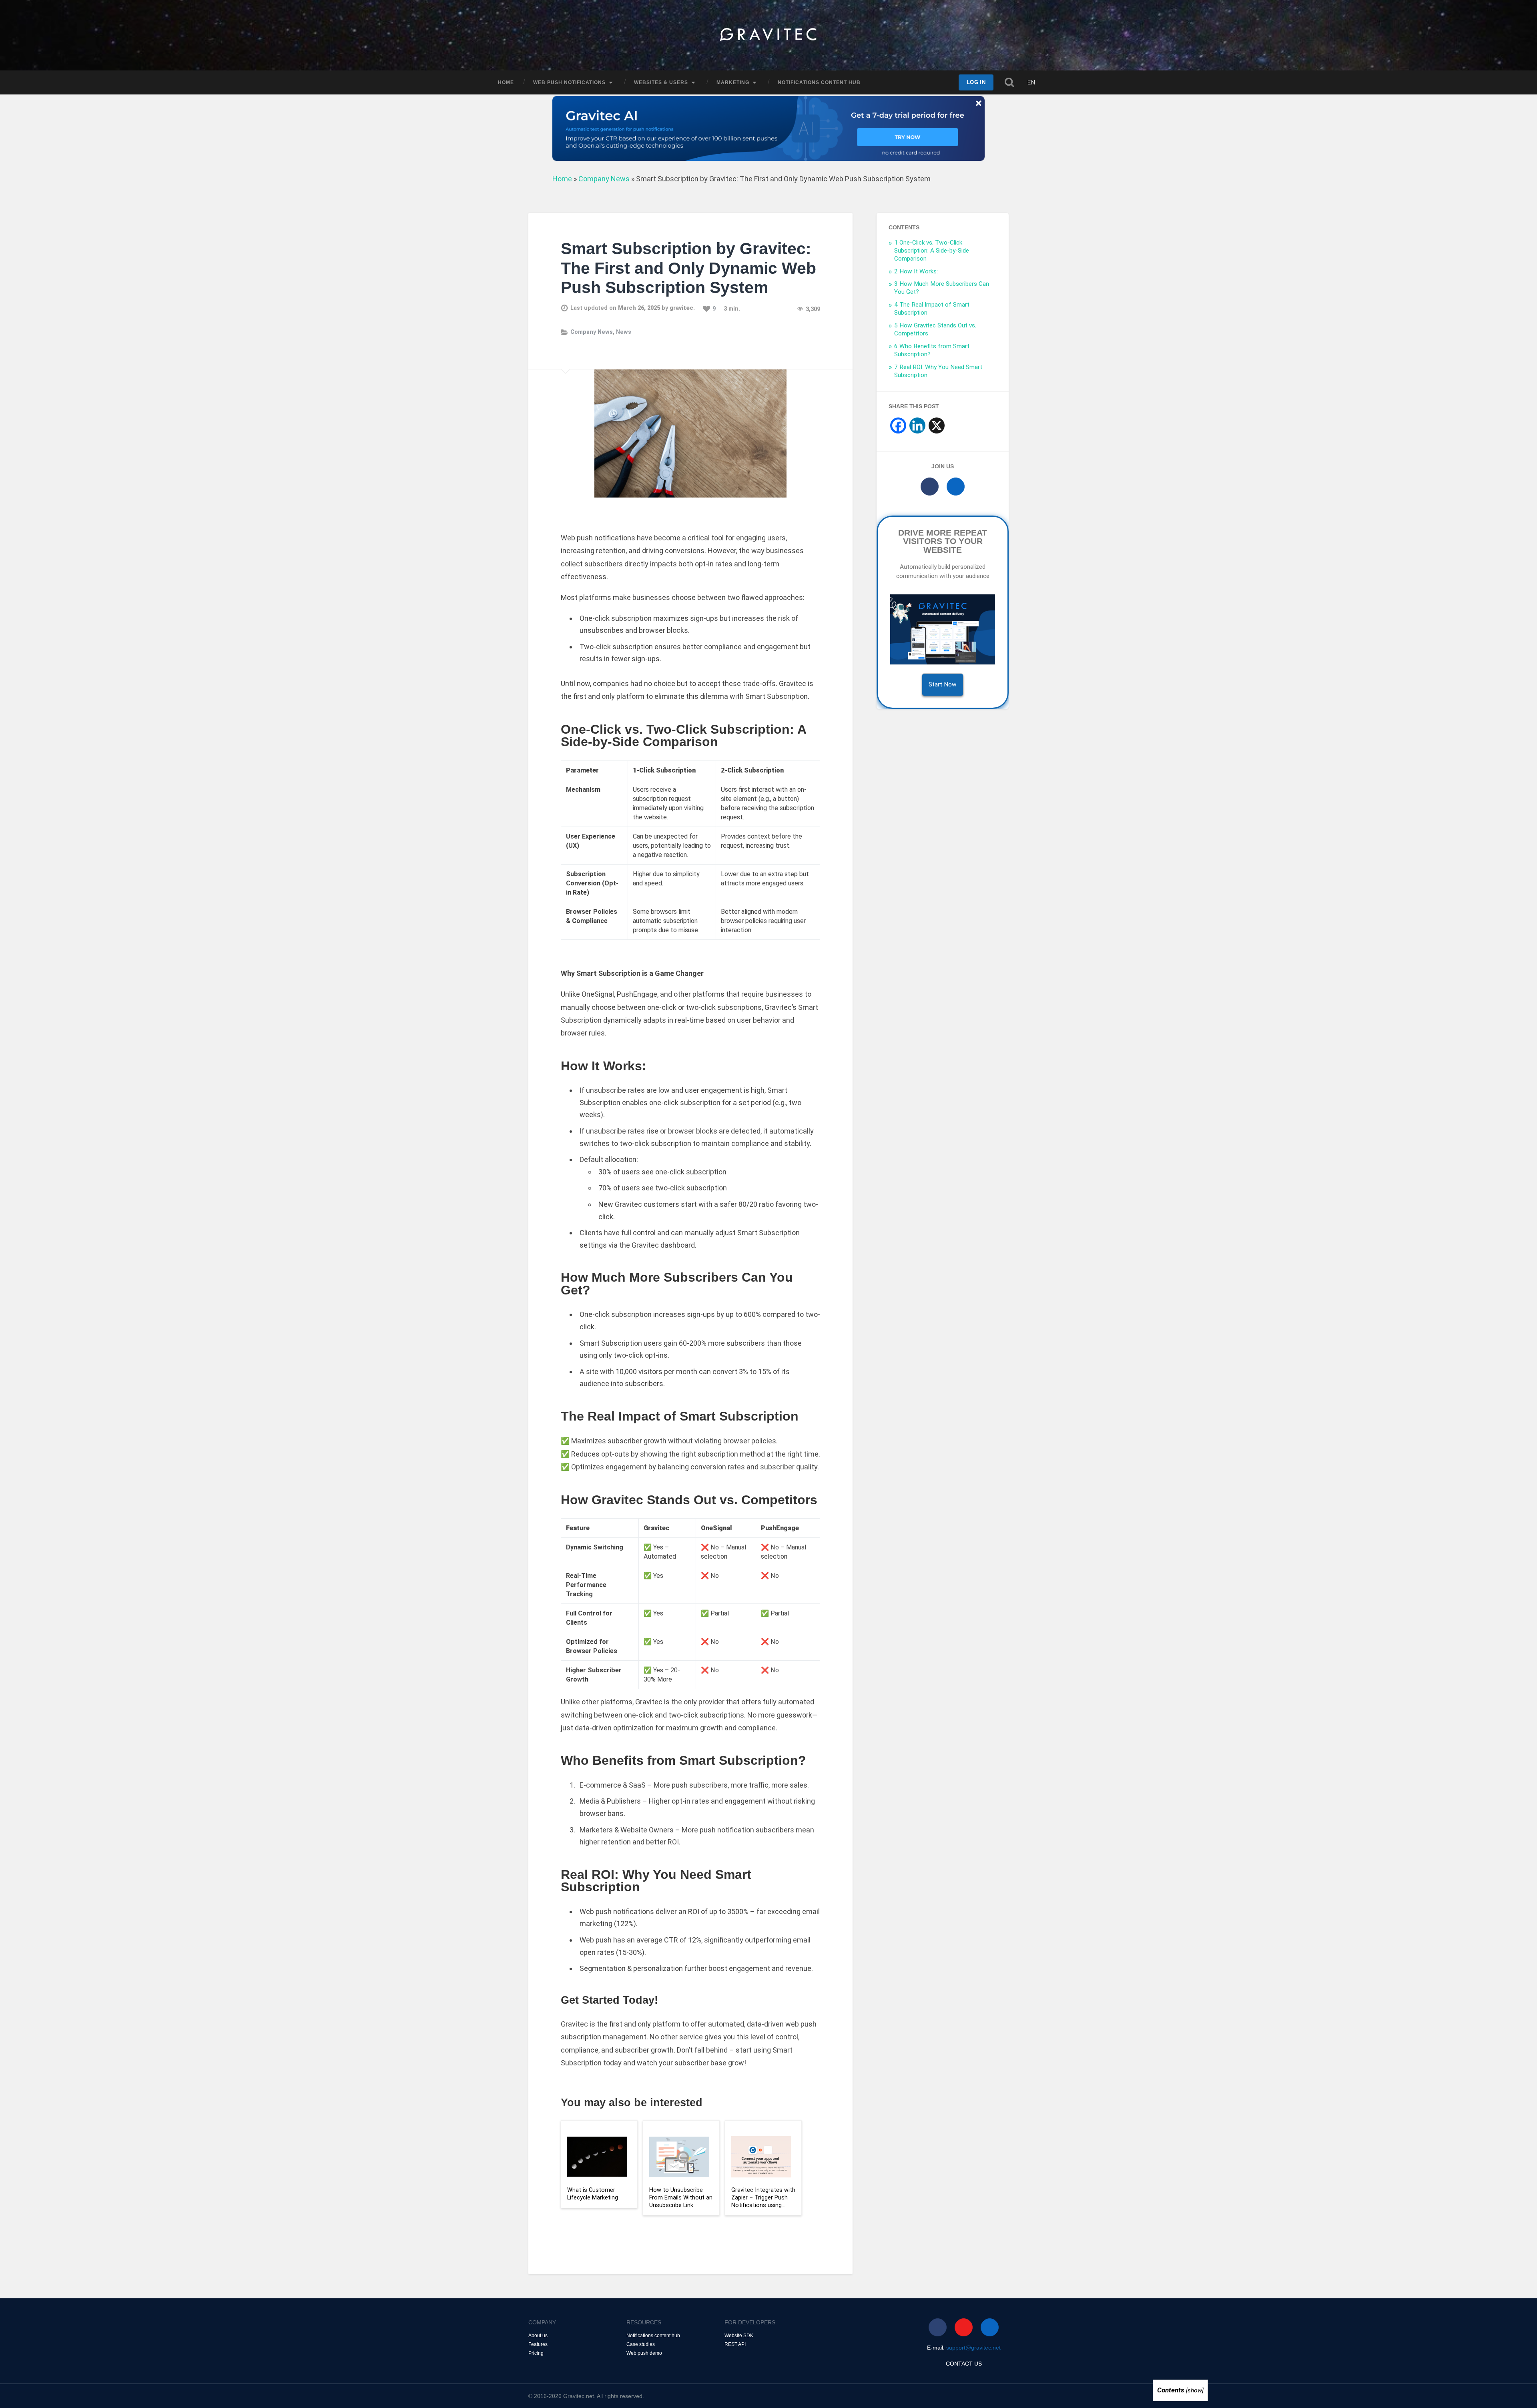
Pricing (536, 2353)
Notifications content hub (819, 82)
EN (1031, 82)
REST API (735, 2344)
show (1195, 2390)
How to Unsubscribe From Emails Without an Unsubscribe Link (681, 2197)
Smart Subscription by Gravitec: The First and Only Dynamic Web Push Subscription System (688, 268)
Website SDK (739, 2336)
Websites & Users (661, 82)
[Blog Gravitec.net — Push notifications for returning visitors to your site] (768, 35)
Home (506, 82)
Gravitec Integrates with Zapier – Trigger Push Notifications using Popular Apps (763, 2198)
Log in (976, 82)
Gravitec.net (579, 2396)
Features (538, 2344)
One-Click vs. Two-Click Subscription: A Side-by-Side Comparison (932, 251)
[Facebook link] (930, 487)
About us (538, 2336)
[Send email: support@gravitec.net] (964, 2327)
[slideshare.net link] (956, 487)
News (624, 332)
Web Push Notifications (569, 82)
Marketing (733, 82)
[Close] (60, 1247)
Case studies (641, 2344)
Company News (604, 179)
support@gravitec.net (973, 2348)
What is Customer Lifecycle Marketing (593, 2194)
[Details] (60, 1204)
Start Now (943, 684)
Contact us (964, 2364)
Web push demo (644, 2353)
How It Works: (916, 271)
